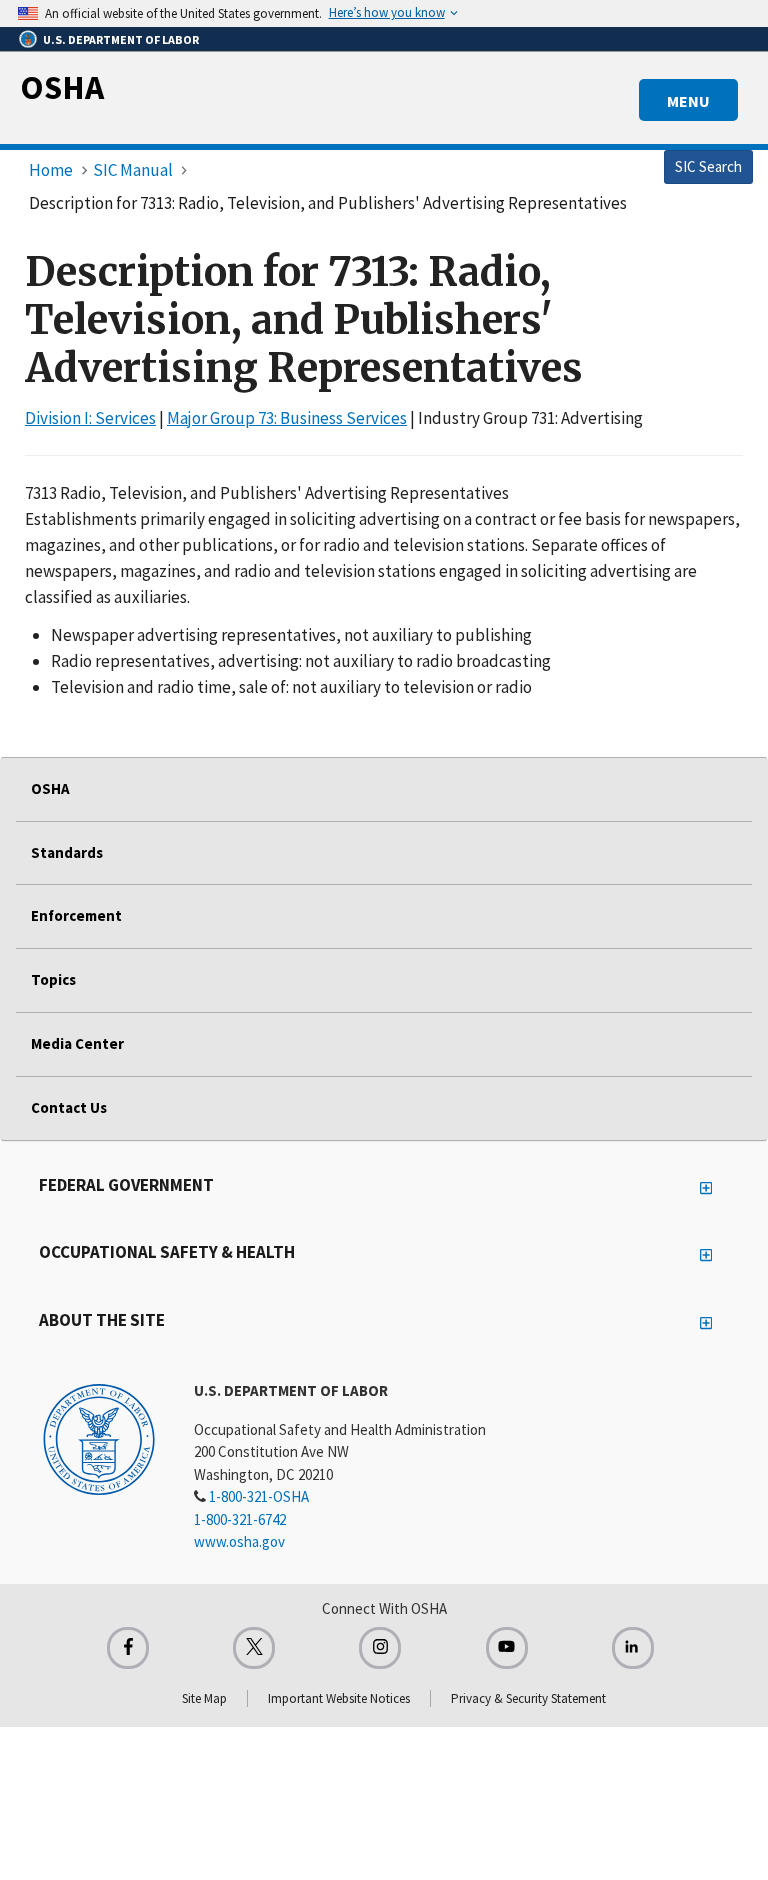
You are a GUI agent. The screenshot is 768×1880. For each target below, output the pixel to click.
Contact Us (69, 1107)
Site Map (204, 1698)
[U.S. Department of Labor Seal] (99, 1438)
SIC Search (708, 166)
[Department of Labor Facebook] (128, 1648)
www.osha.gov (239, 1541)
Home (51, 170)
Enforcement (76, 915)
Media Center (77, 1043)
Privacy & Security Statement (528, 1698)
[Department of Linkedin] (633, 1648)
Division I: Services (90, 418)
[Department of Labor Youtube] (507, 1648)
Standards (67, 852)
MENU (688, 101)
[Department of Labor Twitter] (254, 1648)
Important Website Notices (339, 1698)
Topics (53, 979)
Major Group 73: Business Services (287, 418)
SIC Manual (133, 170)
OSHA (62, 87)
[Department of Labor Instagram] (380, 1648)
